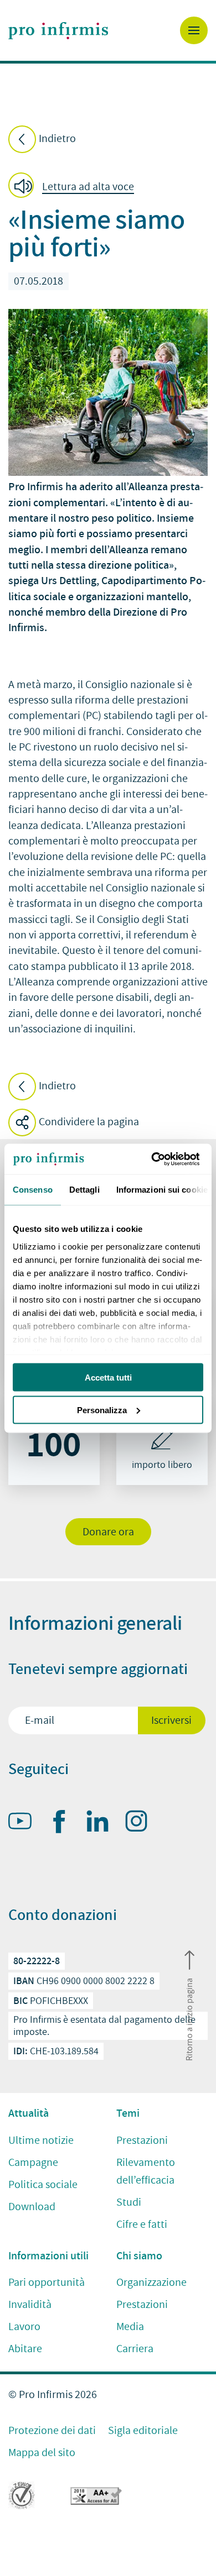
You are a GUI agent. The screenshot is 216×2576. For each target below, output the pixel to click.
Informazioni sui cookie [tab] (162, 1190)
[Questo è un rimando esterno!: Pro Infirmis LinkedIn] (102, 1823)
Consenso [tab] (33, 1190)
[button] (74, 187)
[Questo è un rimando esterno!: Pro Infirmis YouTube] (25, 1823)
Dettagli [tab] (84, 1190)
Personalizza (102, 1410)
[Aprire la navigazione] (194, 30)
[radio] (54, 1440)
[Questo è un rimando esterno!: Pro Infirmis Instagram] (141, 1823)
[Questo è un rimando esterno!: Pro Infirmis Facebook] (64, 1824)
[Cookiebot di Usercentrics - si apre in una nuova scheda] (155, 1159)
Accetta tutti (108, 1378)
